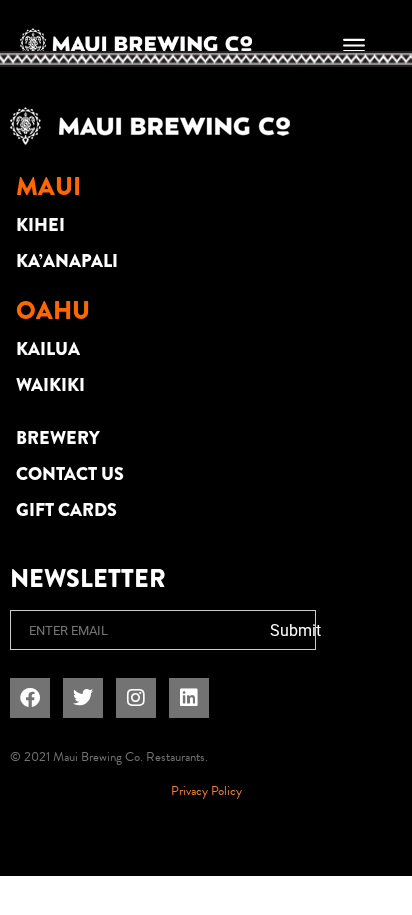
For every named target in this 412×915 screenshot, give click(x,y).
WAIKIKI (50, 385)
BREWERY (58, 438)
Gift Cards (66, 510)
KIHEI (40, 225)
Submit (295, 630)
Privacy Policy (206, 791)
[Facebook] (30, 698)
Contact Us (70, 474)
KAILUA (48, 349)
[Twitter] (83, 698)
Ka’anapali (67, 261)
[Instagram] (136, 698)
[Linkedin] (189, 698)
